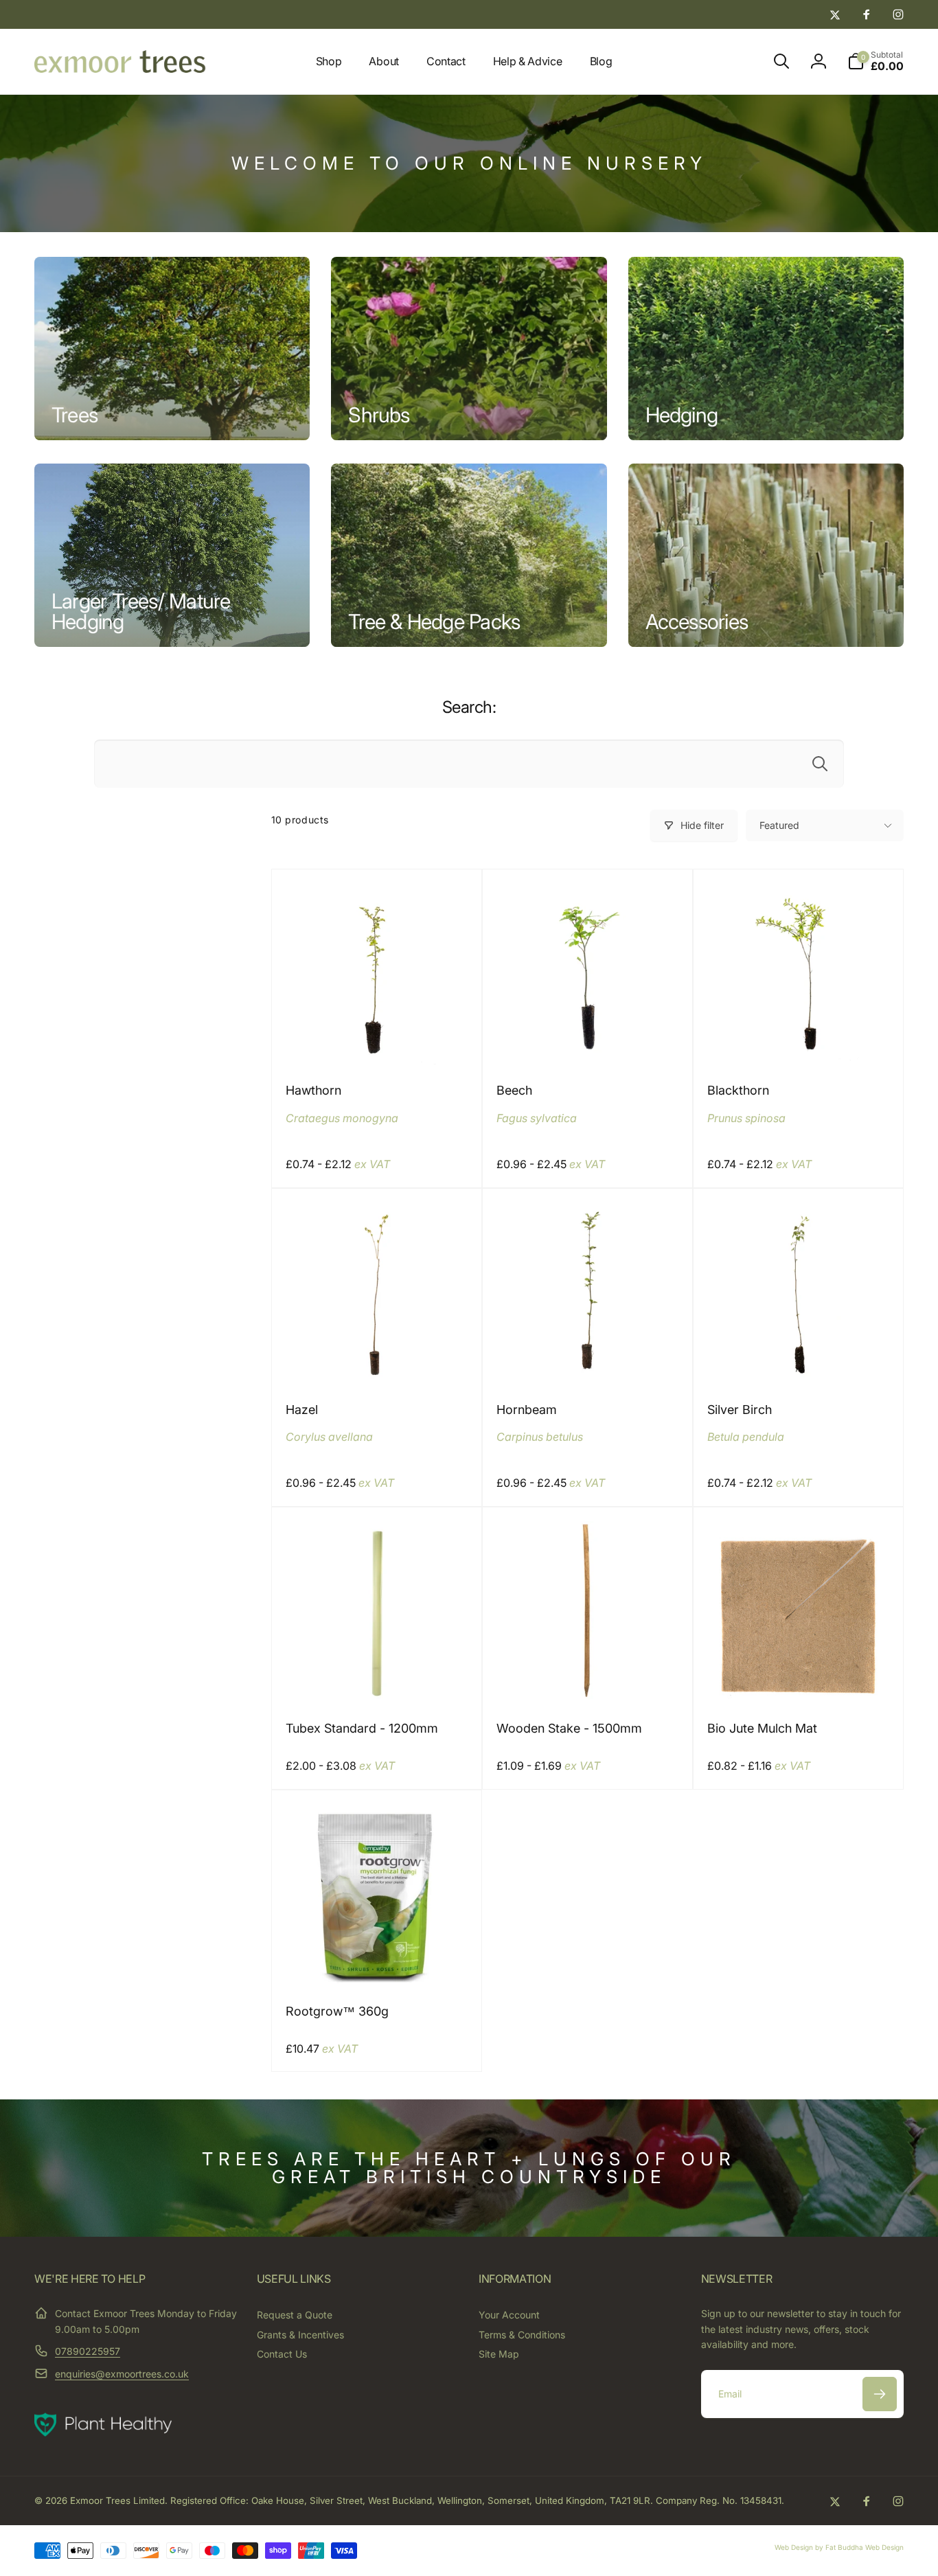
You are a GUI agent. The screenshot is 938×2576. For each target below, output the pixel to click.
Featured (779, 825)
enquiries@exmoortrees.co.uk (122, 2374)
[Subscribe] (880, 2394)
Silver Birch (740, 1410)
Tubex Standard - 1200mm (362, 1728)
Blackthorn (738, 1090)
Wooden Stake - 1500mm (569, 1728)
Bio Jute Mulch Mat (762, 1728)
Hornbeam (527, 1410)
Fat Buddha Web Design (865, 2547)
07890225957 (88, 2351)
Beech (514, 1090)
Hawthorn (313, 1090)
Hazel (302, 1410)
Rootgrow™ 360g (337, 2011)
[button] (781, 61)
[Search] (820, 764)
